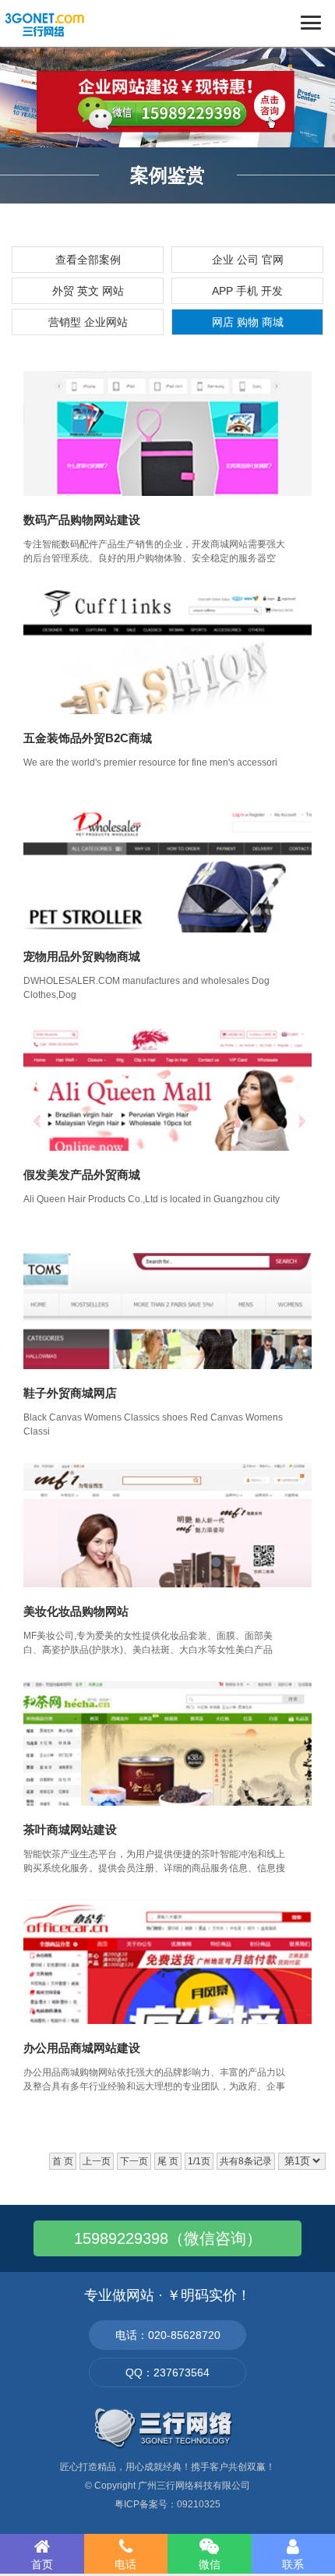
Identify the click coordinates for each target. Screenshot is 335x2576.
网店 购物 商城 (248, 322)
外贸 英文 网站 (88, 291)
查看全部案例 (88, 260)
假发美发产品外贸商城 (82, 1175)
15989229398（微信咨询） (168, 2238)
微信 (210, 2564)
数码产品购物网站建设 (82, 520)
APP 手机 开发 (247, 291)
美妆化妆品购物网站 (76, 1611)
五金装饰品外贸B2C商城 (88, 738)
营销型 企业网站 (88, 322)
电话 (125, 2564)
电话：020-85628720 (168, 2335)
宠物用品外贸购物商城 (82, 956)
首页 (42, 2564)
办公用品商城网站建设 (82, 2048)
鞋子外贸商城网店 (70, 1393)
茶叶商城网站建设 (70, 1829)
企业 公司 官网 (248, 260)
